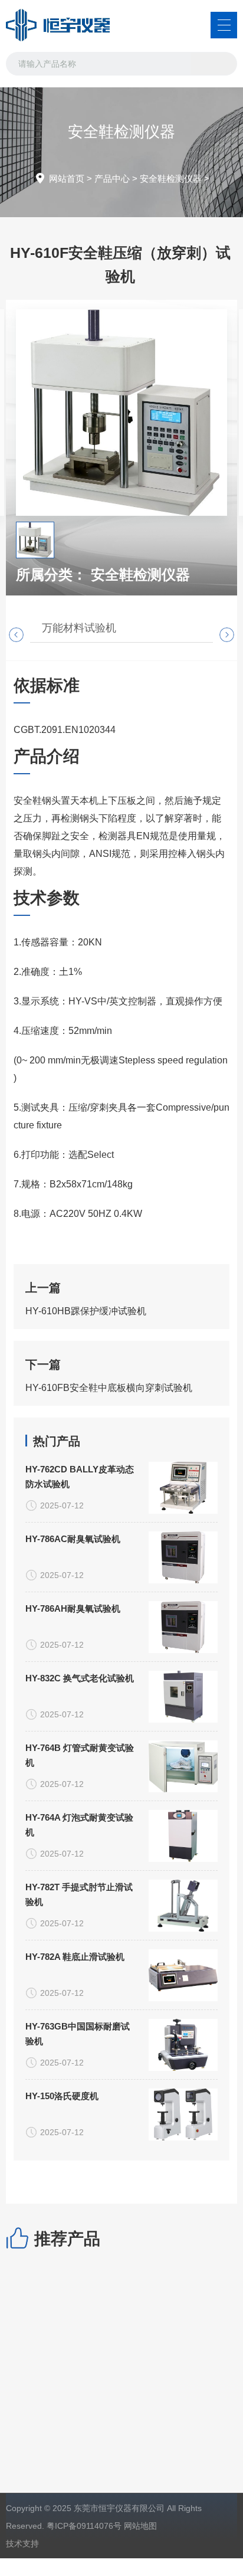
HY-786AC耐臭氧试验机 (73, 1539)
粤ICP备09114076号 (84, 2526)
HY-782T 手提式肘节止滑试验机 (79, 1894)
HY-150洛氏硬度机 (62, 2096)
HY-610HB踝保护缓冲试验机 (86, 1311)
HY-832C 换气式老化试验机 (80, 1678)
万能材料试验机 (79, 628)
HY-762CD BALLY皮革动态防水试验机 (80, 1477)
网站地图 (140, 2526)
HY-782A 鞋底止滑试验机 (75, 1957)
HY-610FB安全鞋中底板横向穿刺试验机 (109, 1388)
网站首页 (67, 179)
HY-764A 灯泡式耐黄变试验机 (79, 1825)
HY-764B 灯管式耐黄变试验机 (80, 1755)
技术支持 (22, 2544)
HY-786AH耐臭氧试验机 (73, 1608)
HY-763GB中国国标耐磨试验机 (78, 2034)
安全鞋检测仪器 (171, 179)
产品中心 (112, 179)
